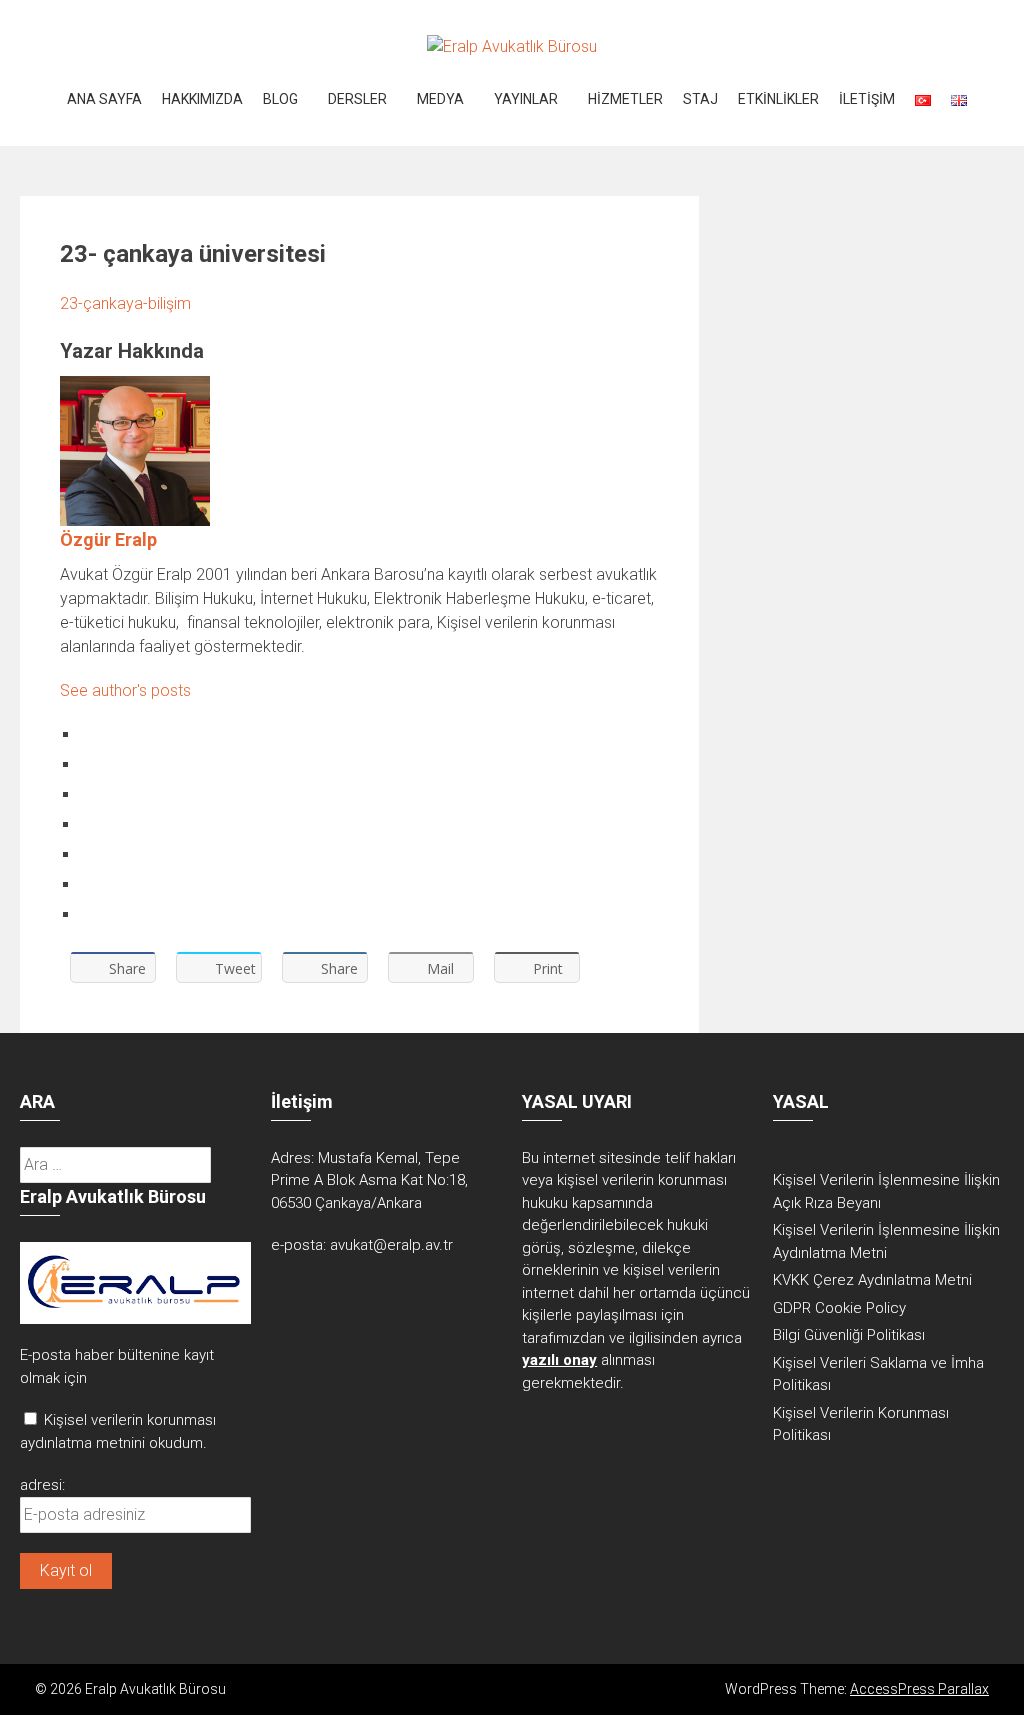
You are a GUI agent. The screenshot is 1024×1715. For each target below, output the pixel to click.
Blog (280, 99)
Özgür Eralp (108, 539)
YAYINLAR (526, 99)
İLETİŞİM (867, 99)
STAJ (700, 99)
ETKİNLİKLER (778, 99)
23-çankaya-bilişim (125, 303)
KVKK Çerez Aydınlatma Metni (872, 1280)
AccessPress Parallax (919, 1689)
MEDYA (440, 99)
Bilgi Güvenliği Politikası (849, 1335)
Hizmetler (625, 99)
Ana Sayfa (104, 99)
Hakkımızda (202, 99)
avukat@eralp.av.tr (391, 1245)
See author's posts (125, 690)
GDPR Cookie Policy (839, 1308)
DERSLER (357, 99)
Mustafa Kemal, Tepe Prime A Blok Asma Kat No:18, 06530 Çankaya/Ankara (369, 1180)
